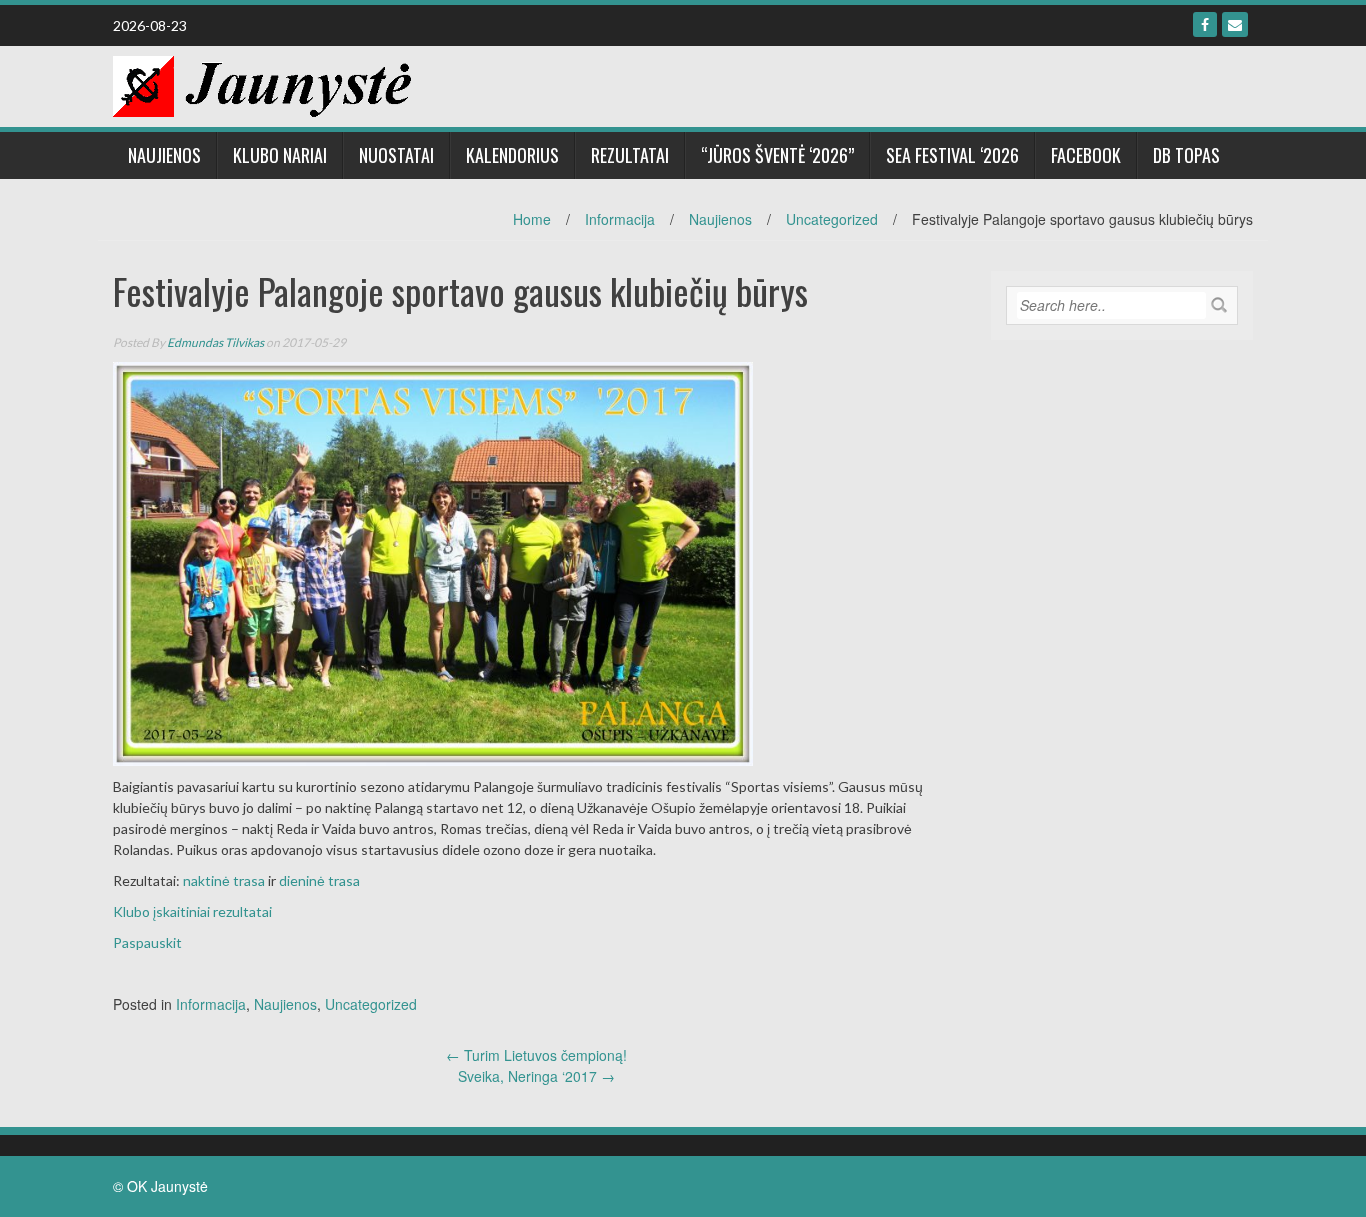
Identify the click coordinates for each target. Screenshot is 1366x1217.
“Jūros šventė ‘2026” (777, 155)
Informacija (620, 219)
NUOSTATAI (396, 155)
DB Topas (1186, 155)
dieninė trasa (319, 880)
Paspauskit (147, 942)
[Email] (1235, 24)
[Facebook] (1205, 24)
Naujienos (164, 155)
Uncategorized (832, 219)
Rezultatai (630, 155)
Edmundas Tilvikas (215, 342)
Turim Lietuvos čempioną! (536, 1055)
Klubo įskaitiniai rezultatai (192, 911)
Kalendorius (512, 155)
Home (532, 219)
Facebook (1086, 155)
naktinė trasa (224, 880)
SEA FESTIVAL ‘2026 (952, 155)
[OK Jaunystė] (262, 84)
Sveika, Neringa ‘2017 (536, 1076)
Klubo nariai (280, 155)
